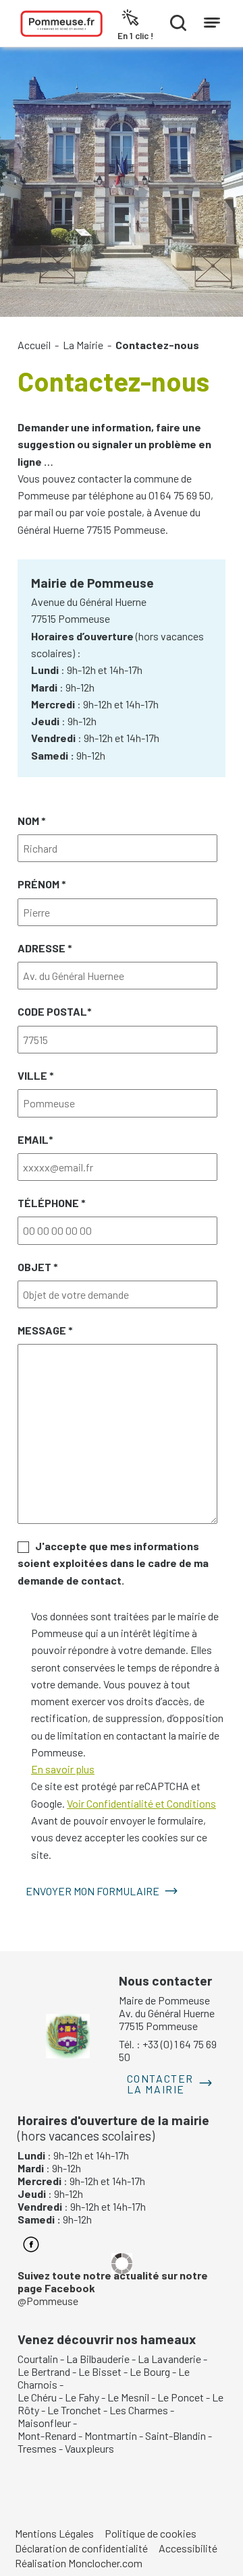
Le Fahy (82, 2397)
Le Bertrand (44, 2371)
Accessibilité (188, 2548)
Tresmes (37, 2448)
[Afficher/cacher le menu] (212, 20)
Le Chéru (37, 2397)
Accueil (34, 345)
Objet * (38, 1267)
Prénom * (42, 884)
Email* (35, 1139)
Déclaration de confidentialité (81, 2548)
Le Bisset (100, 2371)
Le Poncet (181, 2397)
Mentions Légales (54, 2533)
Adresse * (45, 948)
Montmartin (111, 2435)
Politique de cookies (151, 2533)
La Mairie (83, 345)
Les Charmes (139, 2410)
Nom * (32, 821)
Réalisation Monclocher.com (79, 2563)
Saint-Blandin (175, 2435)
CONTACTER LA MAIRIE (160, 2084)
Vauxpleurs (89, 2448)
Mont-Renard (47, 2435)
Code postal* (55, 1011)
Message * (45, 1330)
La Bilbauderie (98, 2359)
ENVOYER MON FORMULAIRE (92, 1891)
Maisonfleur (44, 2423)
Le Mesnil (128, 2397)
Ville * (36, 1075)
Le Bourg (150, 2371)
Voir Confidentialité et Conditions (141, 1803)
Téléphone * (52, 1203)
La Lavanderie (169, 2359)
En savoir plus (63, 1769)
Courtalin (38, 2359)
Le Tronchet (74, 2410)
